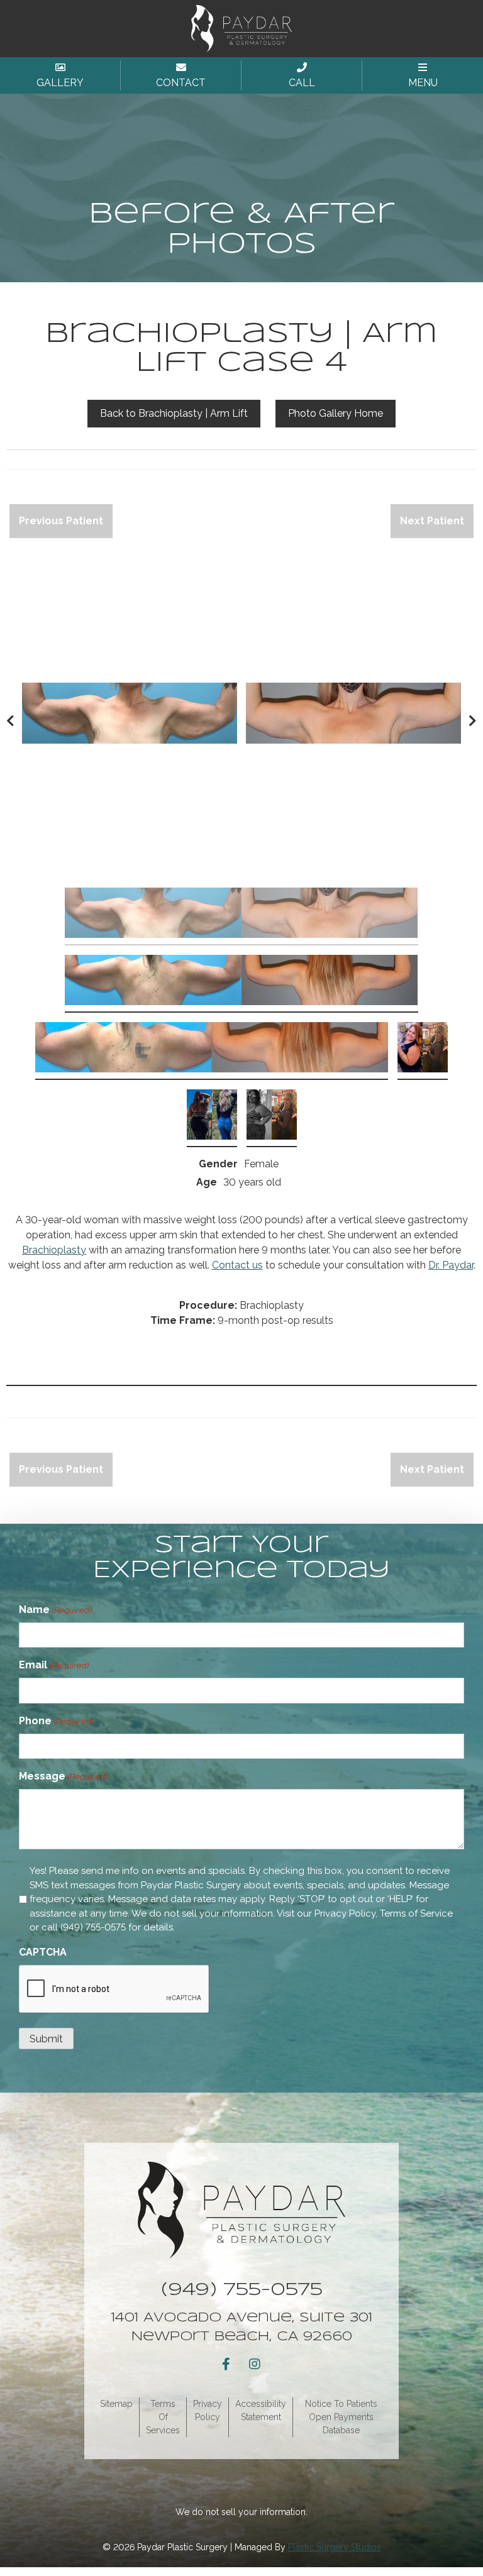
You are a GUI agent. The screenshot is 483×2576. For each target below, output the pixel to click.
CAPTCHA (43, 1952)
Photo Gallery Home (336, 413)
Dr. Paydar (451, 1265)
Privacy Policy (345, 1913)
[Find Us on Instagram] (255, 2364)
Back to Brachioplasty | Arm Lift (174, 413)
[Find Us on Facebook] (226, 2364)
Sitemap (116, 2404)
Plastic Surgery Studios (335, 2547)
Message (63, 1776)
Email (53, 1665)
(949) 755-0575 (93, 1927)
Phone (56, 1721)
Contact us (237, 1265)
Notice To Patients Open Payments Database (341, 2417)
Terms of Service (416, 1913)
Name (55, 1610)
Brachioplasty (54, 1250)
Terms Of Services (163, 2417)
